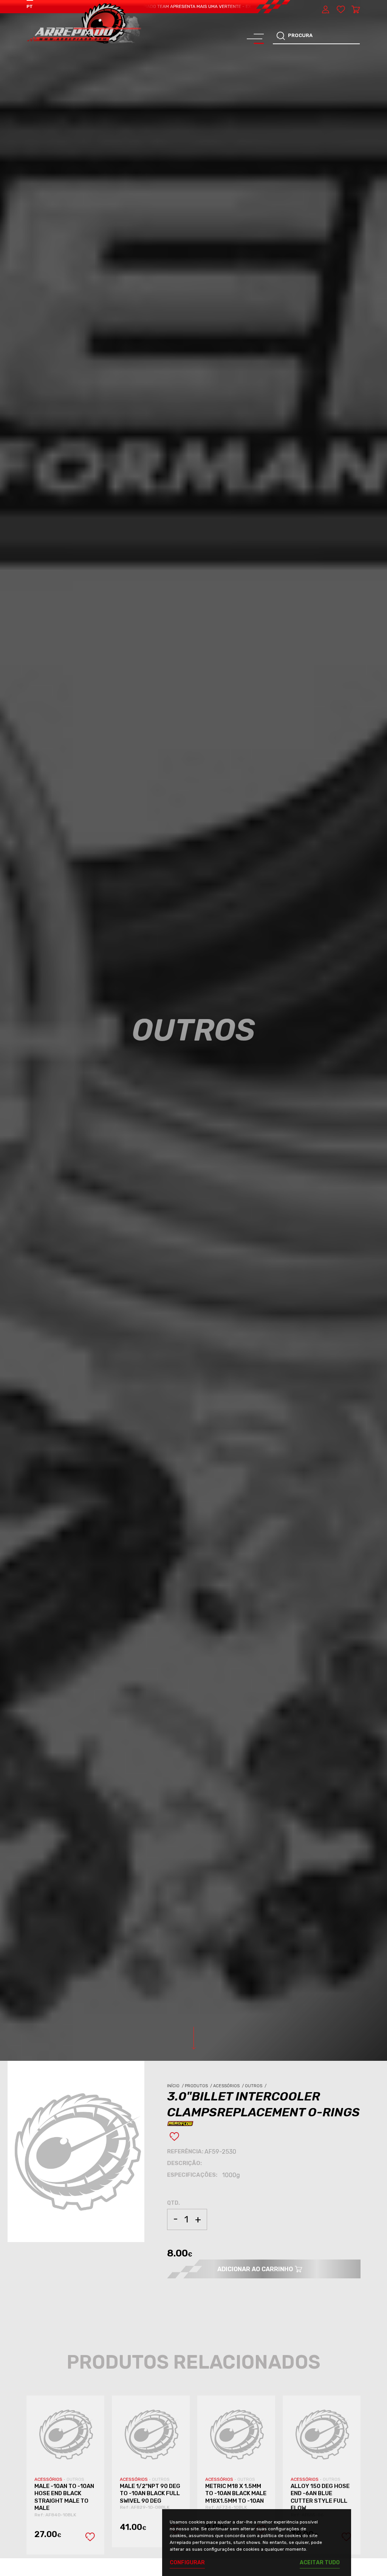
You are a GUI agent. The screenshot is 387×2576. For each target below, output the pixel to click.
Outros (256, 2086)
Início (176, 2086)
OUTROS (75, 2479)
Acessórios (229, 2086)
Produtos (199, 2086)
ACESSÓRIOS (49, 2479)
